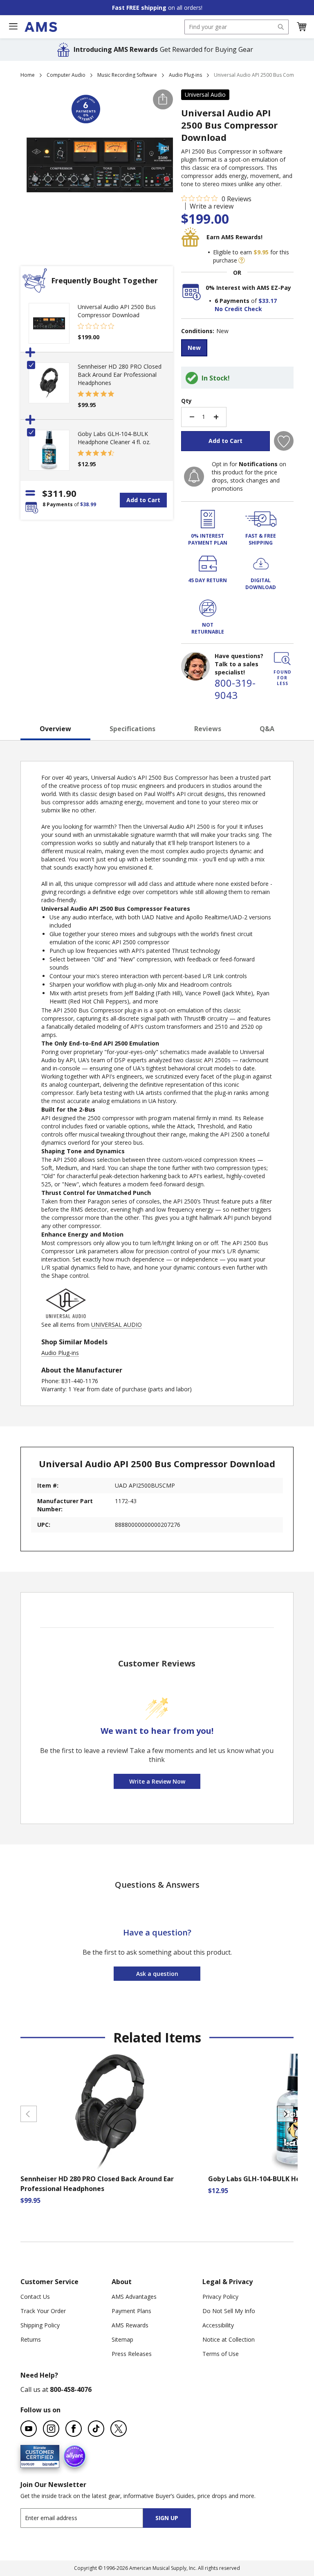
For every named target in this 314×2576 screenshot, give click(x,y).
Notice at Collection (229, 2339)
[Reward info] (242, 260)
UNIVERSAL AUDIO (117, 1325)
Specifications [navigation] (132, 729)
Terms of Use (221, 2354)
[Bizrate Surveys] (48, 2463)
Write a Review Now (157, 1781)
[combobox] (237, 27)
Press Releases (132, 2354)
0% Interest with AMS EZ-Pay (248, 288)
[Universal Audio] (66, 1316)
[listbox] (237, 349)
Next (285, 2114)
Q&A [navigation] (267, 729)
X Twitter (119, 2429)
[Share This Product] (163, 99)
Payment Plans (131, 2311)
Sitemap (122, 2339)
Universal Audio (205, 95)
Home (28, 75)
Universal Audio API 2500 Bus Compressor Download (117, 311)
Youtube (29, 2429)
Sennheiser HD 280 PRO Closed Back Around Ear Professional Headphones (120, 375)
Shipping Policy (40, 2325)
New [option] (194, 348)
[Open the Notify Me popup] (194, 477)
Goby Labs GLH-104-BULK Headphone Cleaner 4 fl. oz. (114, 438)
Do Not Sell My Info (229, 2311)
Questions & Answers (157, 1885)
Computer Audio (66, 75)
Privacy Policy (220, 2297)
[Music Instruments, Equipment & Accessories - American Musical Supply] (41, 27)
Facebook (74, 2429)
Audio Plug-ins (185, 75)
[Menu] (13, 27)
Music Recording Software (127, 75)
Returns (31, 2339)
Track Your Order (43, 2311)
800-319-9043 (235, 689)
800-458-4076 (71, 2389)
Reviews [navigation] (208, 729)
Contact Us (35, 2297)
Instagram (51, 2429)
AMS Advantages (134, 2297)
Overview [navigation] (55, 729)
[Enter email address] (89, 2518)
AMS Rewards (130, 2325)
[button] (301, 27)
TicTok (96, 2429)
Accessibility (218, 2325)
